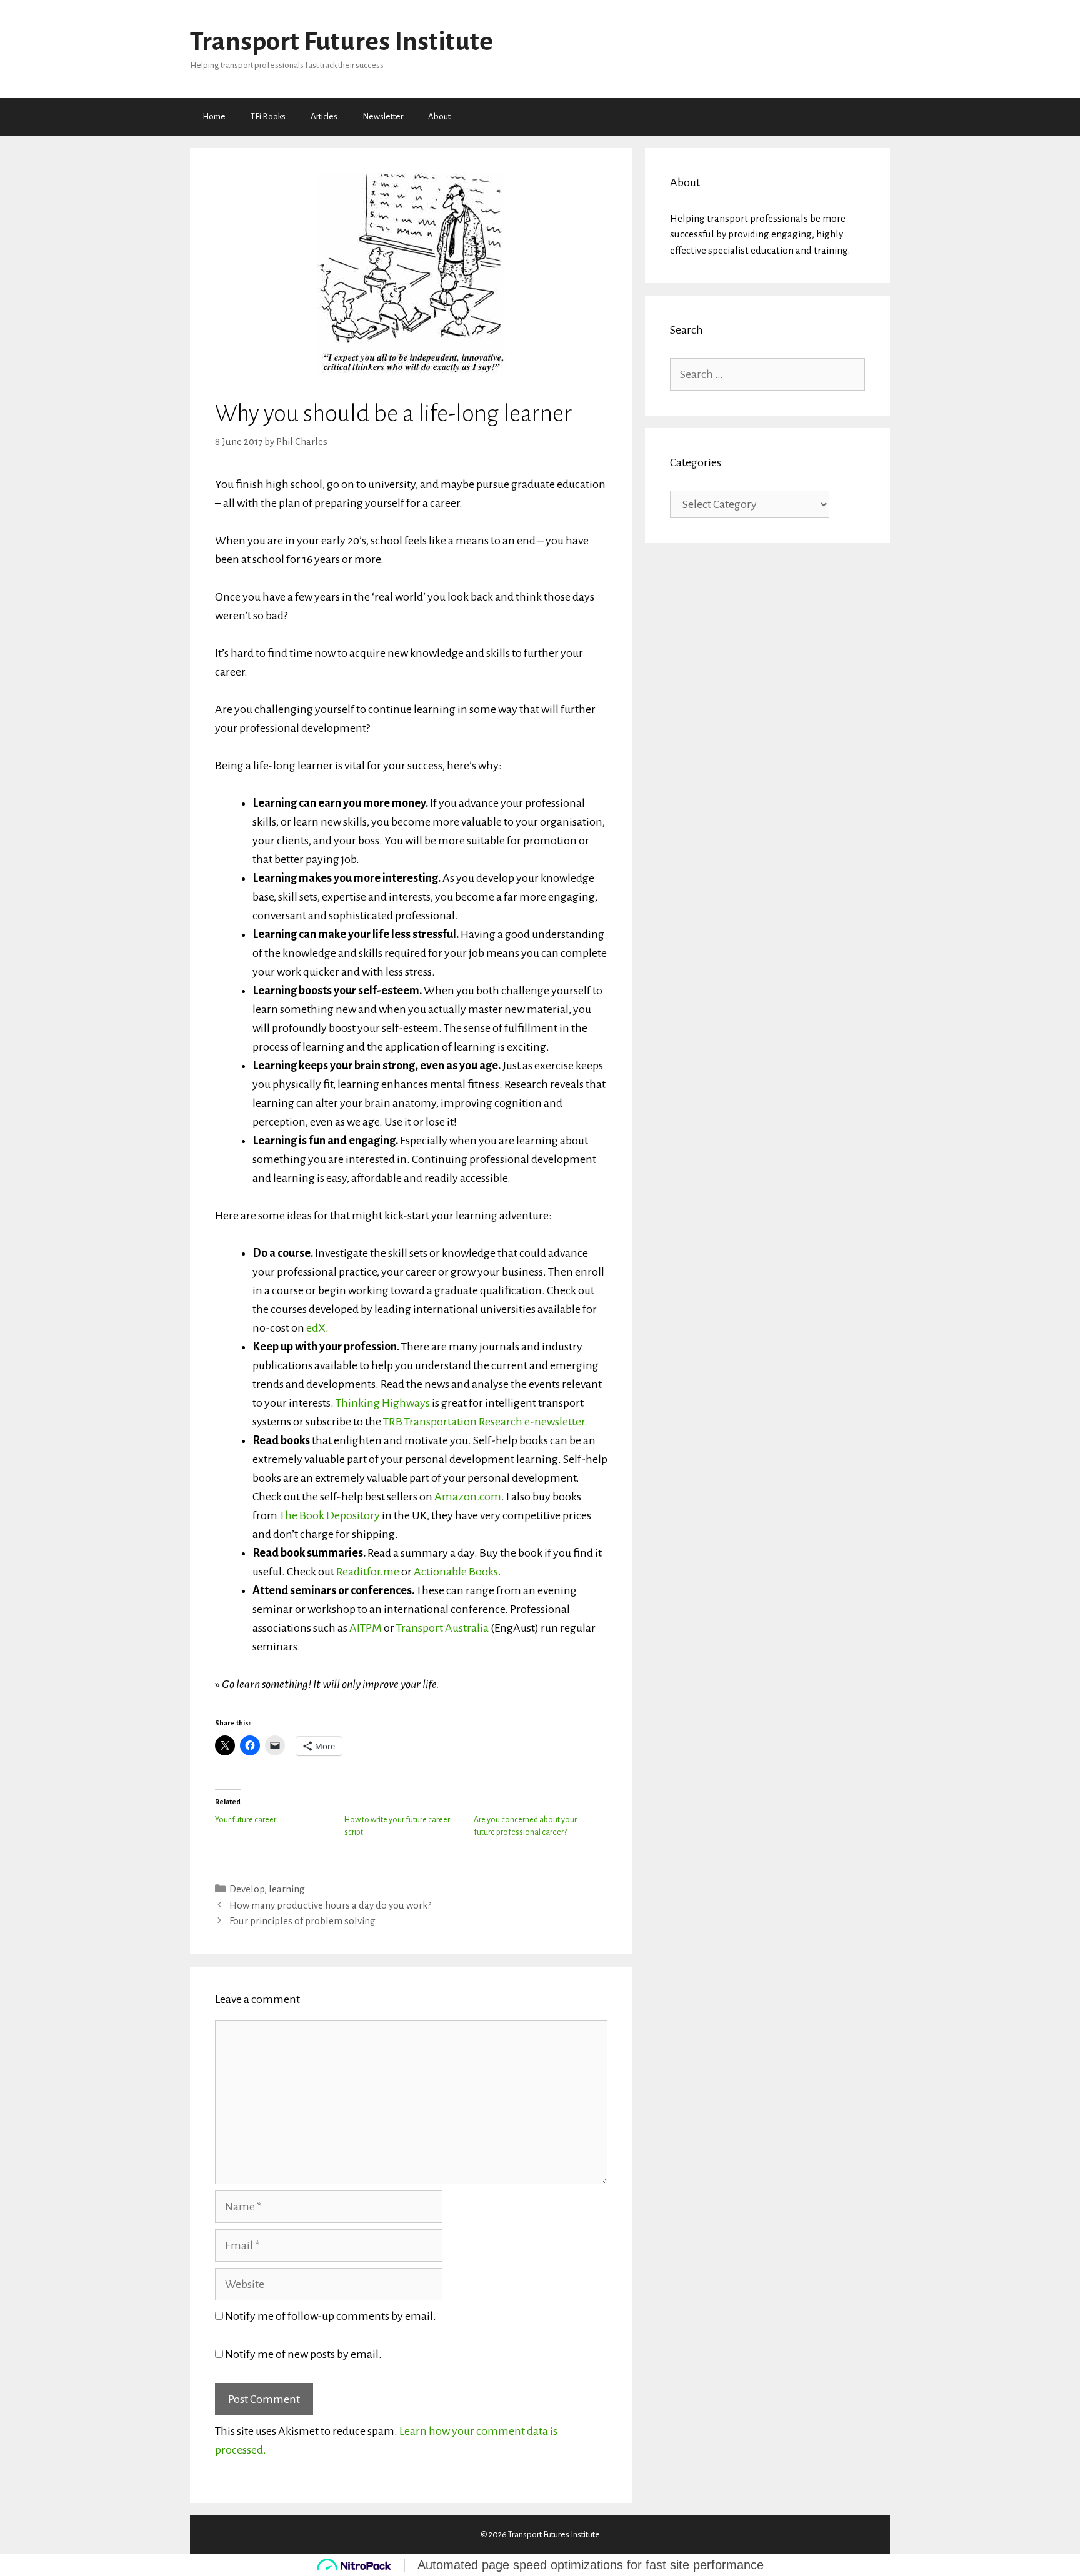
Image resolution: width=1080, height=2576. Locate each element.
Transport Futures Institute (342, 42)
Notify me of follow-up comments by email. (331, 2316)
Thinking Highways (383, 1403)
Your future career (246, 1820)
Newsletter (383, 117)
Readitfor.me (368, 1572)
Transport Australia (442, 1628)
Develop (247, 1889)
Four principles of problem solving (302, 1921)
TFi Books (268, 117)
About (439, 117)
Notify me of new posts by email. (303, 2354)
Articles (324, 117)
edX (316, 1328)
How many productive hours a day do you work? (330, 1905)
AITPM (366, 1628)
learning (287, 1889)
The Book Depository (330, 1515)
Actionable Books (456, 1572)
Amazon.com (468, 1497)
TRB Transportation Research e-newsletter (484, 1422)
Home (214, 117)
